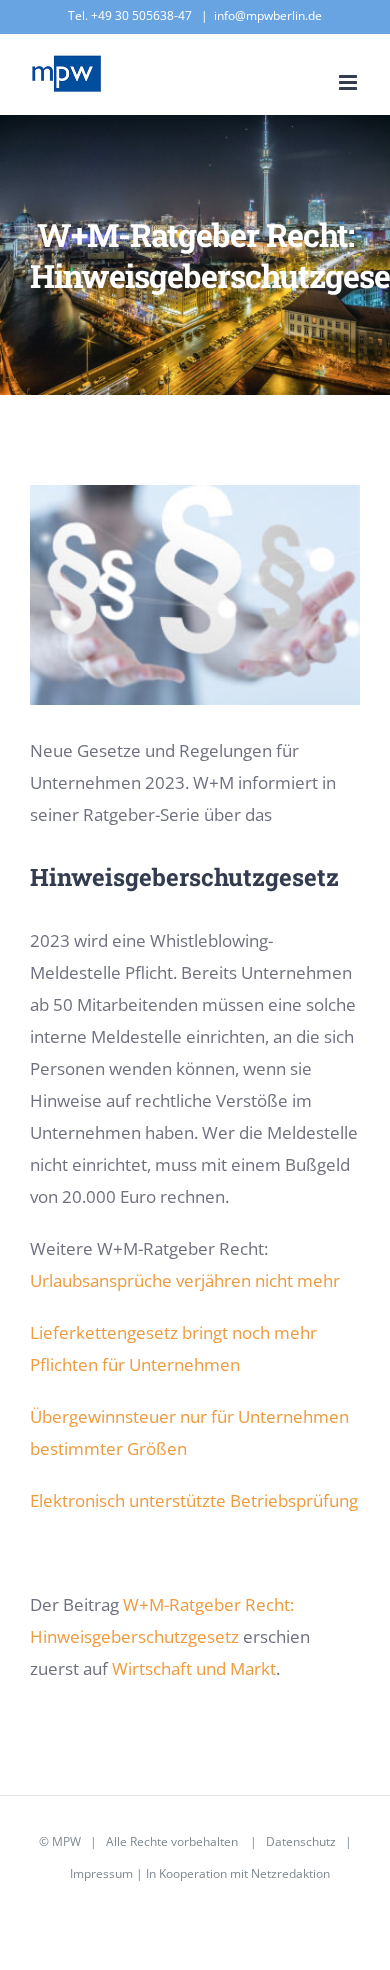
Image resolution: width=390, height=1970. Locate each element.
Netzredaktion (290, 1873)
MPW (66, 1841)
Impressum (101, 1873)
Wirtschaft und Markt (194, 1668)
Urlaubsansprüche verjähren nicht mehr (185, 1280)
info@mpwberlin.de (268, 15)
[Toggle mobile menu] (349, 82)
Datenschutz (301, 1841)
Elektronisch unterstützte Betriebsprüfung (194, 1500)
